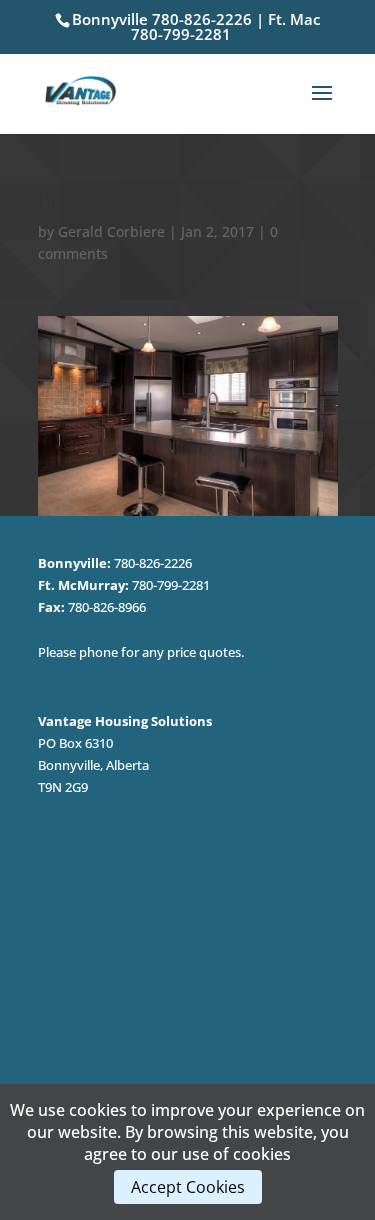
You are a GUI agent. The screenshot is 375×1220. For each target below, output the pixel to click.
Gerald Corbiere (111, 231)
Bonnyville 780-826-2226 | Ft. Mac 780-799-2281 (196, 26)
